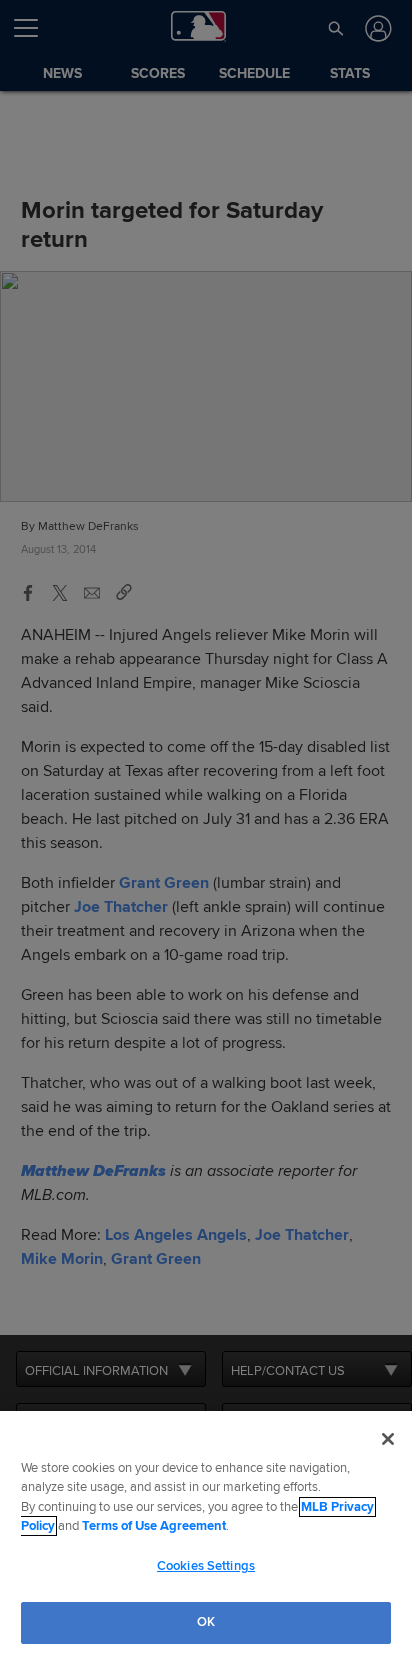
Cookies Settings (206, 1566)
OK (206, 1622)
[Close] (388, 1439)
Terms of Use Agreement (154, 1526)
